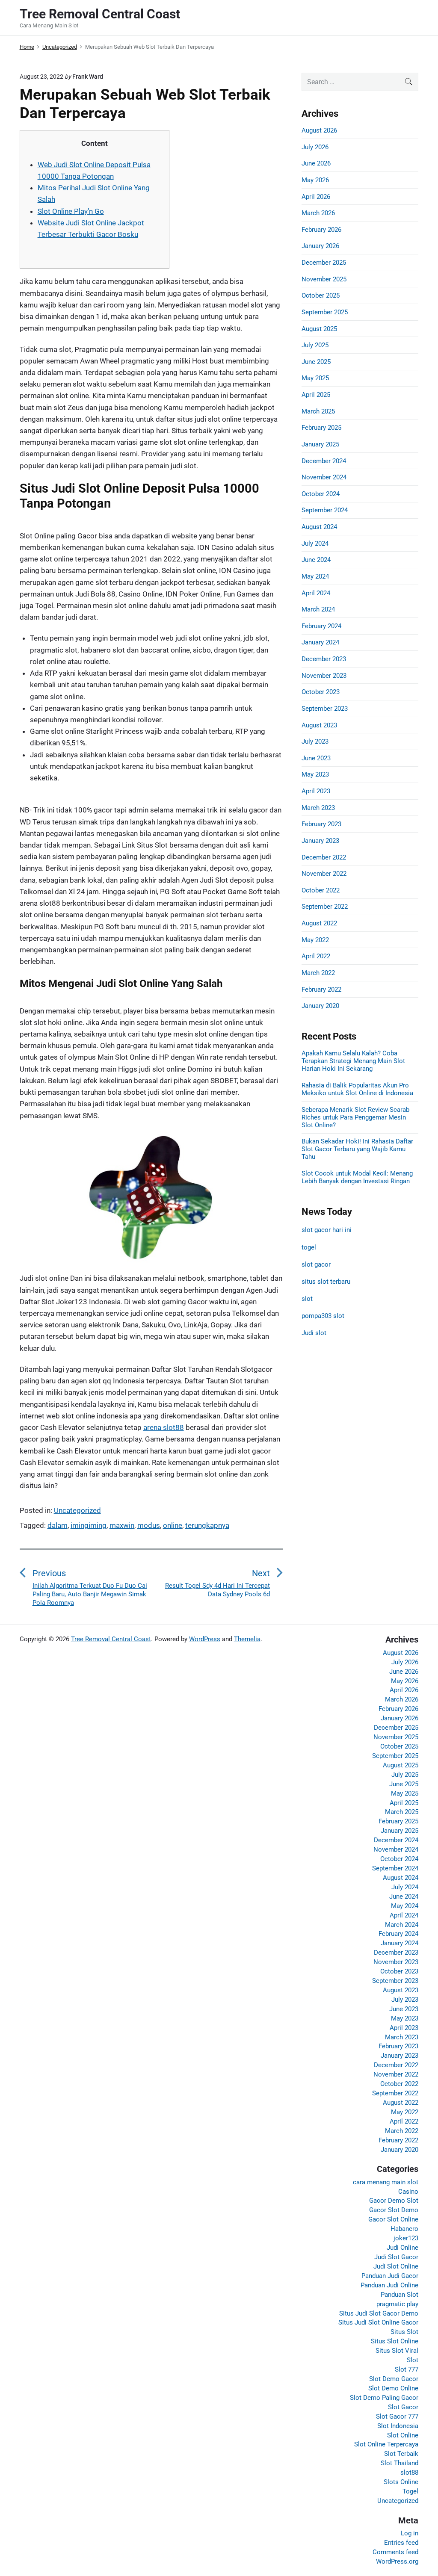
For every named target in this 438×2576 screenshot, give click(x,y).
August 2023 (319, 725)
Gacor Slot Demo (394, 2210)
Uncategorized (77, 1510)
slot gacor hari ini (327, 1230)
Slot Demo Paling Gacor (384, 2398)
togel (309, 1247)
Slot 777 (407, 2369)
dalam (58, 1525)
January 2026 (320, 246)
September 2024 (325, 510)
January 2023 (320, 841)
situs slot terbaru (326, 1282)
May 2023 (315, 774)
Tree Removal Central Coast (111, 1639)
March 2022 (318, 973)
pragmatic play (397, 2304)
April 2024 (316, 593)
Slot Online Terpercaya (386, 2444)
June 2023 (316, 758)
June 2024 (316, 560)
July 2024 (315, 544)
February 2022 (321, 990)
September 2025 (325, 312)
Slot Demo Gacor (394, 2379)
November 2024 (324, 477)
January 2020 (320, 1006)
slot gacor (316, 1264)
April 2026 (316, 197)
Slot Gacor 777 (397, 2416)
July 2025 (315, 345)
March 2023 (318, 808)
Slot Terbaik (401, 2454)
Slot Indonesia (398, 2426)
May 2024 (315, 576)
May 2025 (315, 378)
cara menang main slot (386, 2182)
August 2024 (319, 527)
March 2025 (318, 411)
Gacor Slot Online (393, 2219)
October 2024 (321, 494)
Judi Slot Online (396, 2266)
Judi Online (402, 2248)
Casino (408, 2192)
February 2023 (321, 824)
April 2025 (316, 395)
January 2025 (320, 444)
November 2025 (324, 279)
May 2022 (315, 940)
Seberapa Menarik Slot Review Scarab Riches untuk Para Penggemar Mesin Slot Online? (355, 1117)
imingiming (89, 1525)
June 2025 (316, 362)
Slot (413, 2360)
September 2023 (325, 709)
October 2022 (321, 890)
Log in (410, 2533)
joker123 (406, 2238)
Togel (410, 2491)
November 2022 (324, 874)
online (173, 1525)
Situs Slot (404, 2332)
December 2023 (324, 659)
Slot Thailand (400, 2463)
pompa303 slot (323, 1316)
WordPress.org (397, 2561)
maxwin (122, 1525)
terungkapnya (207, 1525)
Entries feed (401, 2543)
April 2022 (316, 956)
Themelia (247, 1639)
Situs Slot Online (395, 2341)
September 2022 (325, 907)
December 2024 (324, 461)
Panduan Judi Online (389, 2285)
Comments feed (395, 2552)
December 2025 (324, 263)
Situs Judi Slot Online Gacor (378, 2322)
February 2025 (321, 428)
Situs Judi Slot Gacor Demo (379, 2313)
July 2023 (315, 741)
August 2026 (319, 130)
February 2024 (321, 626)
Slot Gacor (403, 2407)
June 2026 (316, 163)
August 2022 (319, 923)
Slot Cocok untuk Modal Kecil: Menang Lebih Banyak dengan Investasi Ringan (357, 1177)
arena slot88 (164, 1427)
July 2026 (315, 147)
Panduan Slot (400, 2295)
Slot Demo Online (393, 2388)
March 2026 (318, 213)
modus (149, 1525)
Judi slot (314, 1333)
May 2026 (315, 180)
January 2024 (320, 642)
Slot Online (403, 2435)
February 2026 (321, 230)
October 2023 (321, 692)
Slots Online (401, 2482)
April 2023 (316, 791)
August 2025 (319, 329)
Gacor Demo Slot (394, 2201)
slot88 (409, 2473)
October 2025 (321, 295)
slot (307, 1299)
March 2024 (318, 609)
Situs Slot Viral (397, 2351)
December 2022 (324, 857)
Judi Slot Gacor (396, 2257)
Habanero (404, 2229)
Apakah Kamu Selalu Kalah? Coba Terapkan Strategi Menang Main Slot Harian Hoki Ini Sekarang (353, 1061)
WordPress (205, 1639)
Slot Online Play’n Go (71, 211)
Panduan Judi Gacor (390, 2276)
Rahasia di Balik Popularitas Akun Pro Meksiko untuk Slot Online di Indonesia (357, 1089)
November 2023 (324, 676)
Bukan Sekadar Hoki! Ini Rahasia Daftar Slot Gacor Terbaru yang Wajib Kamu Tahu (357, 1149)
